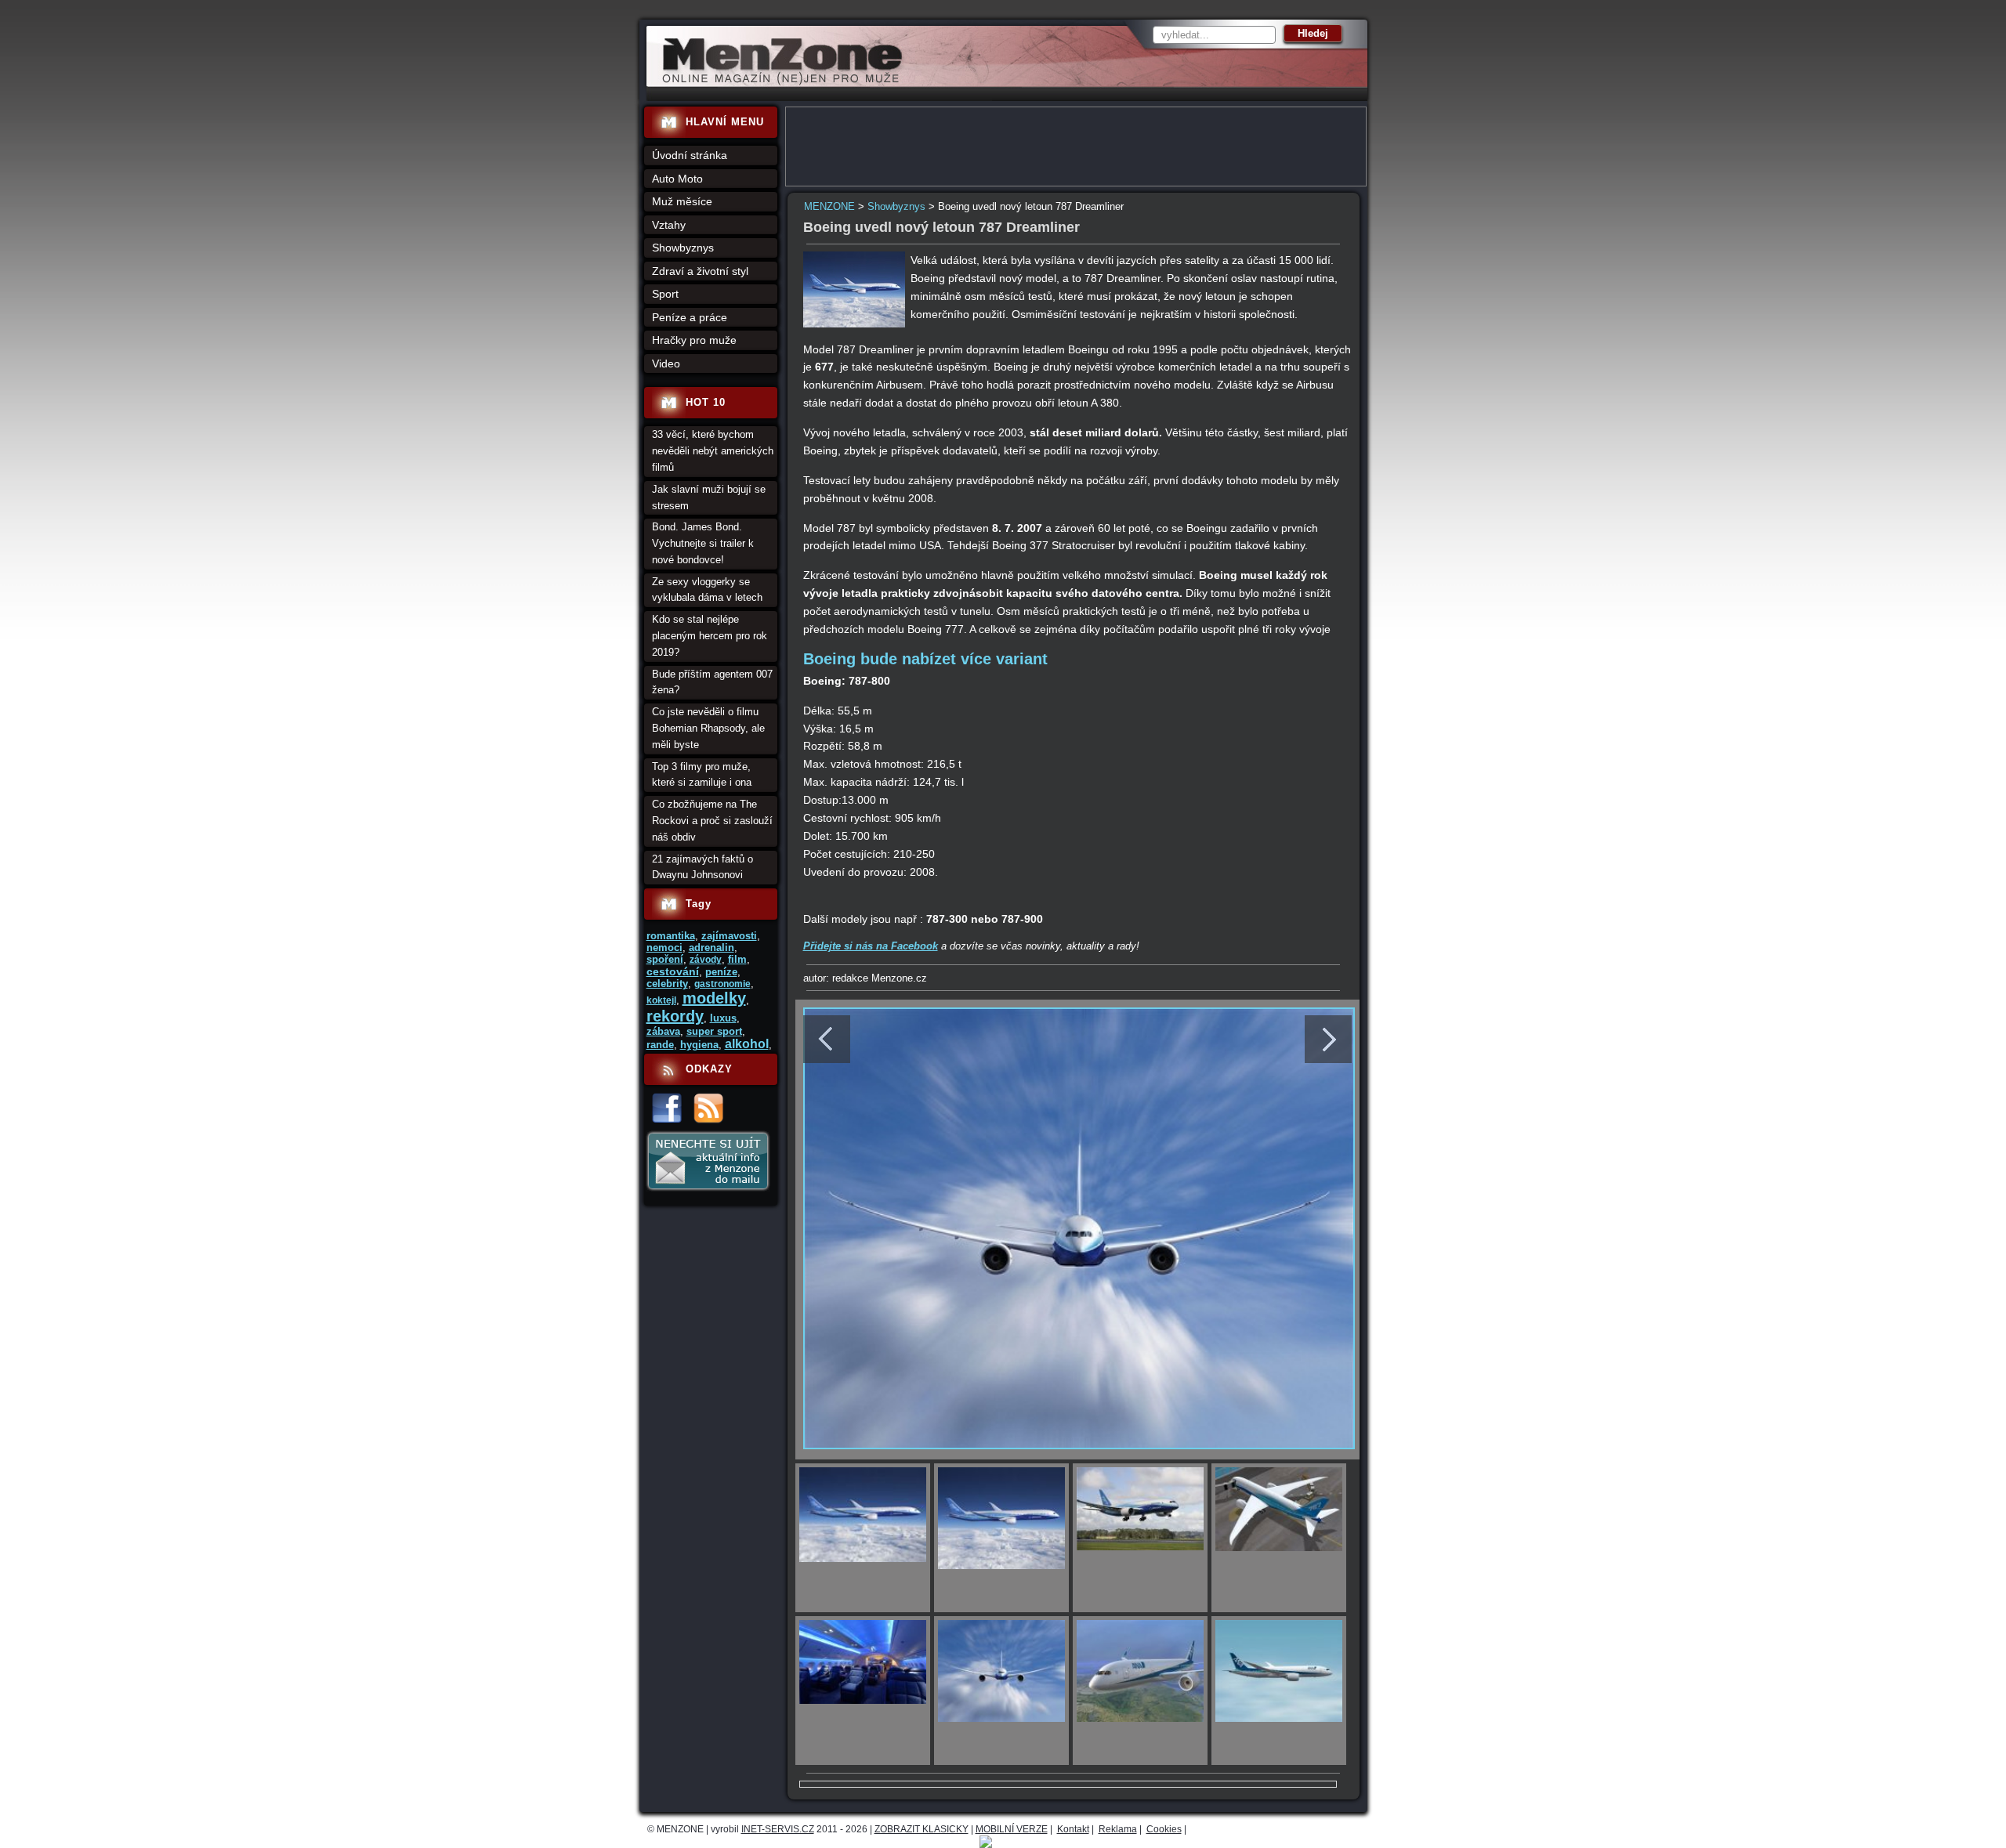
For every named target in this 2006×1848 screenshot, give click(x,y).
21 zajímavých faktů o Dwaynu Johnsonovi (702, 867)
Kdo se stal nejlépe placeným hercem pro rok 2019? (710, 636)
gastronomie (722, 984)
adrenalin (712, 948)
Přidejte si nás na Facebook (871, 946)
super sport (714, 1031)
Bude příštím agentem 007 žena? (712, 682)
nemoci (664, 948)
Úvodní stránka (690, 155)
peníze (721, 972)
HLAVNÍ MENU (725, 122)
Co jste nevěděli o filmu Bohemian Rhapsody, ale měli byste (708, 728)
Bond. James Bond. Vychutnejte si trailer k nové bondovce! (703, 543)
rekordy (675, 1016)
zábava (663, 1031)
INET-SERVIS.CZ (778, 1829)
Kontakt (1073, 1829)
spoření (665, 959)
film (737, 959)
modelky (714, 998)
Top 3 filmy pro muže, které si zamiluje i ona (702, 775)
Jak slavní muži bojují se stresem (709, 497)
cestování (673, 971)
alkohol (747, 1044)
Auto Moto (677, 179)
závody (706, 960)
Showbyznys (896, 206)
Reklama (1118, 1829)
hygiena (699, 1045)
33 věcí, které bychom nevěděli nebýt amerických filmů (713, 451)
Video (666, 363)
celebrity (667, 984)
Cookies (1164, 1829)
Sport (665, 294)
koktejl (661, 1000)
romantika (671, 936)
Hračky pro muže (694, 340)
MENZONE (829, 206)
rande (660, 1045)
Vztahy (669, 225)
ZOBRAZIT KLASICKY (922, 1829)
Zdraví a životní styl (700, 271)
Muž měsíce (682, 201)
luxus (723, 1018)
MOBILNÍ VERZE (1012, 1829)
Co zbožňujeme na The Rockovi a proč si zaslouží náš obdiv (712, 821)
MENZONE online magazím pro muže (777, 82)
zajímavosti (729, 936)
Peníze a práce (690, 317)
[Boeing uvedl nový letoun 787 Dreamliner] (854, 324)
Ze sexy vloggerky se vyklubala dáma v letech (707, 590)
